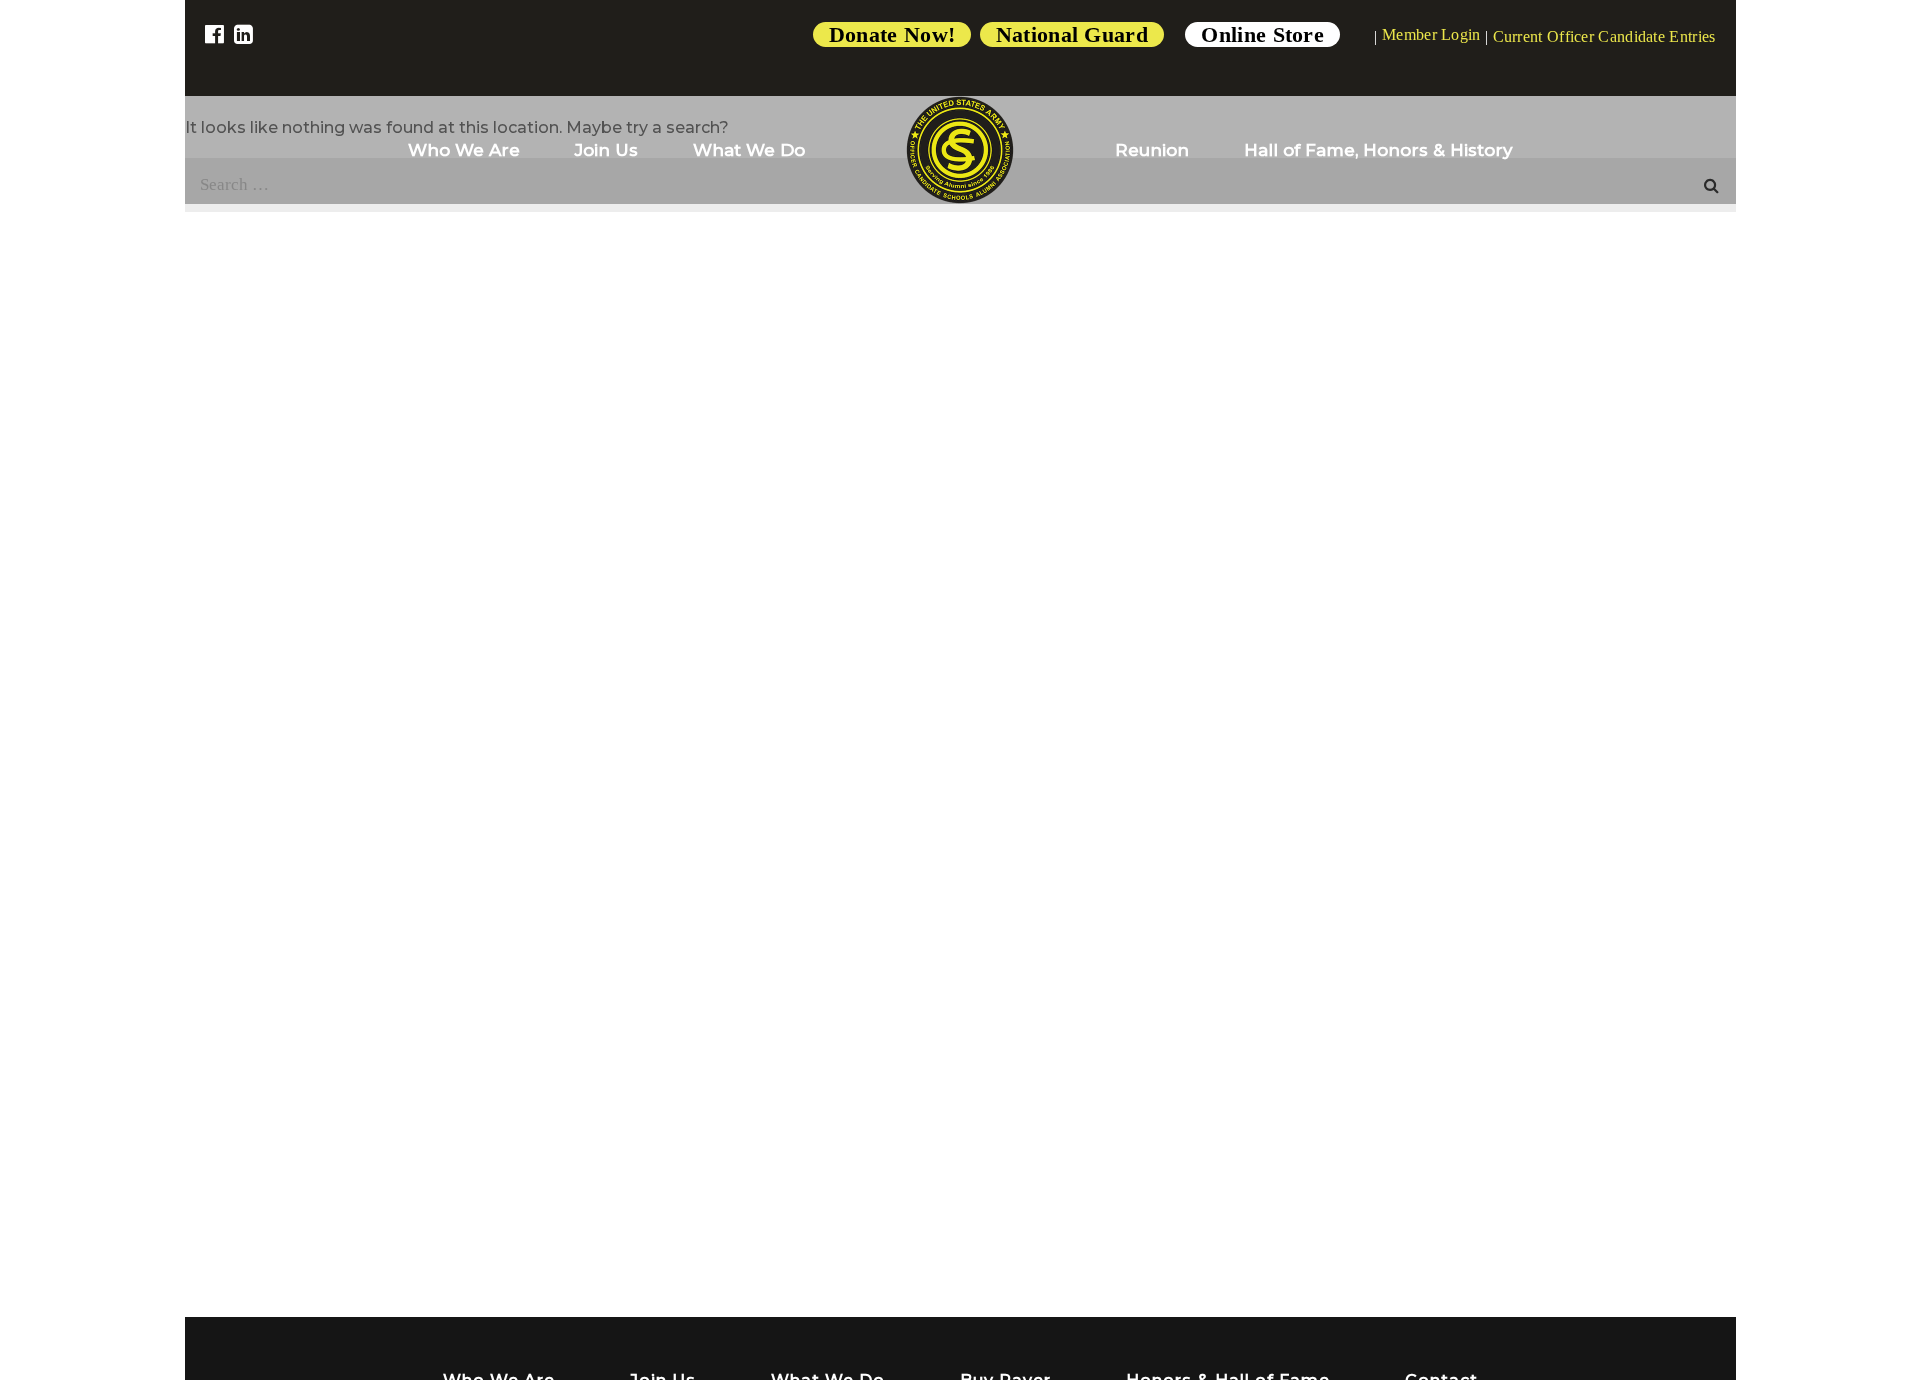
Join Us (606, 150)
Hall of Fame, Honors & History (1378, 150)
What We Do (749, 150)
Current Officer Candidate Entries (1604, 36)
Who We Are (464, 150)
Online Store (1262, 34)
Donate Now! (892, 34)
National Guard (1072, 34)
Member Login (1431, 34)
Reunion (1152, 150)
